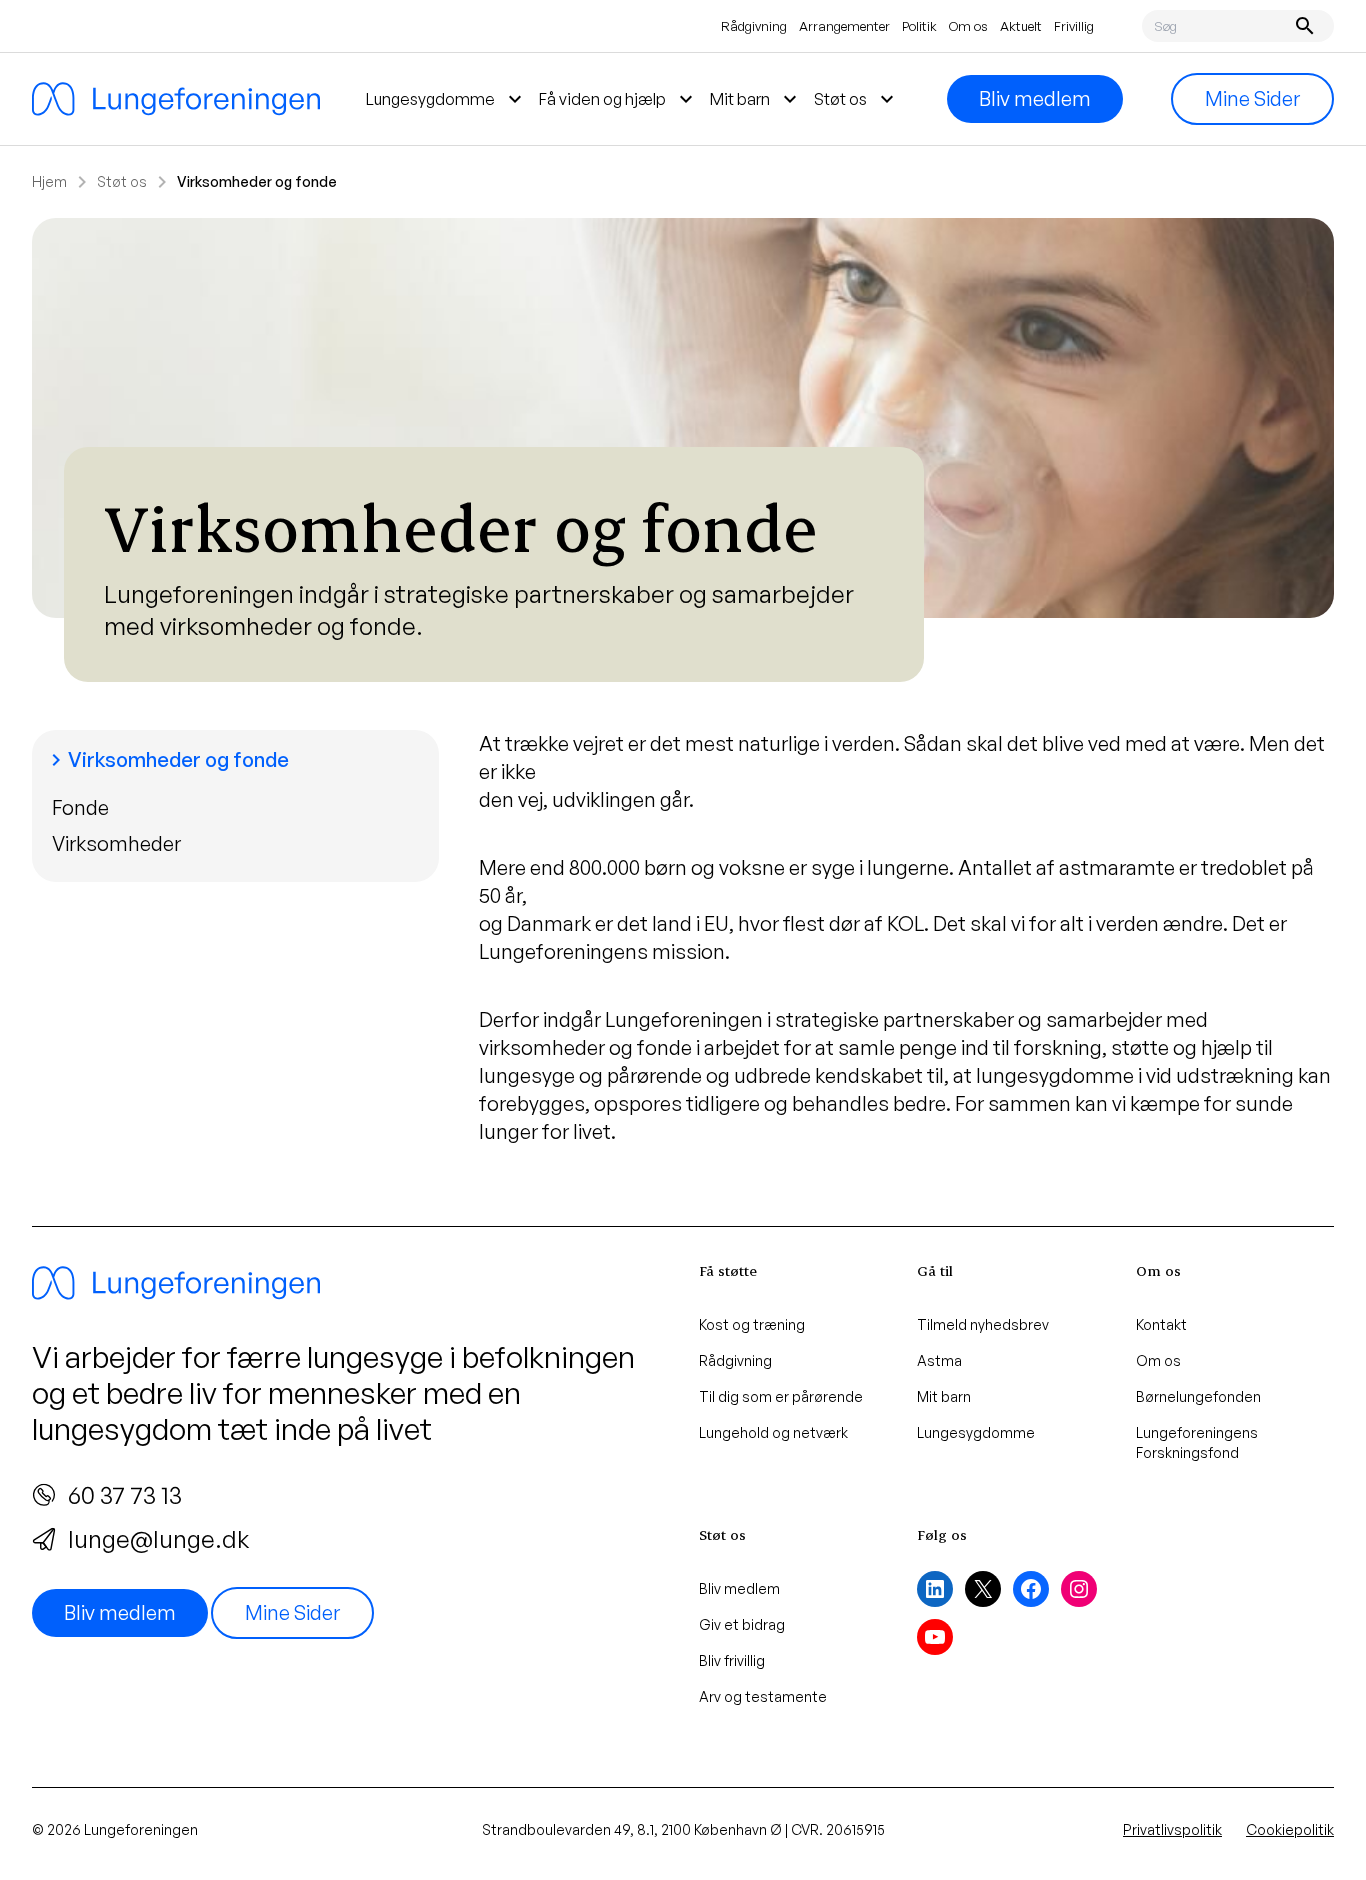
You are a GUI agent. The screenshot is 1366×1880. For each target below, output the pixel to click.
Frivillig (1074, 26)
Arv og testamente (763, 1696)
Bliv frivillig (732, 1660)
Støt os (122, 181)
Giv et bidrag (742, 1624)
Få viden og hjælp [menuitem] (618, 99)
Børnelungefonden (1198, 1396)
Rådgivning (754, 26)
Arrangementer (844, 26)
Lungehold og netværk (773, 1432)
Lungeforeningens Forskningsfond (1197, 1442)
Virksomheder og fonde (166, 759)
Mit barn (944, 1396)
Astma (939, 1360)
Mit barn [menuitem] (756, 99)
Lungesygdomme (976, 1432)
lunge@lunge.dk (158, 1539)
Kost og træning (752, 1324)
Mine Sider (1252, 98)
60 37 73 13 (125, 1495)
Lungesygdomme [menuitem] (446, 99)
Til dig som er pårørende (781, 1396)
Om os (968, 26)
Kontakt (1161, 1324)
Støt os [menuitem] (856, 99)
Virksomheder (116, 843)
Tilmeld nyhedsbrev (983, 1324)
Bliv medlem (1035, 98)
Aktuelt (1021, 26)
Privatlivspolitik (1172, 1829)
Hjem (49, 181)
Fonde (80, 807)
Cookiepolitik (1290, 1829)
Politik (919, 26)
